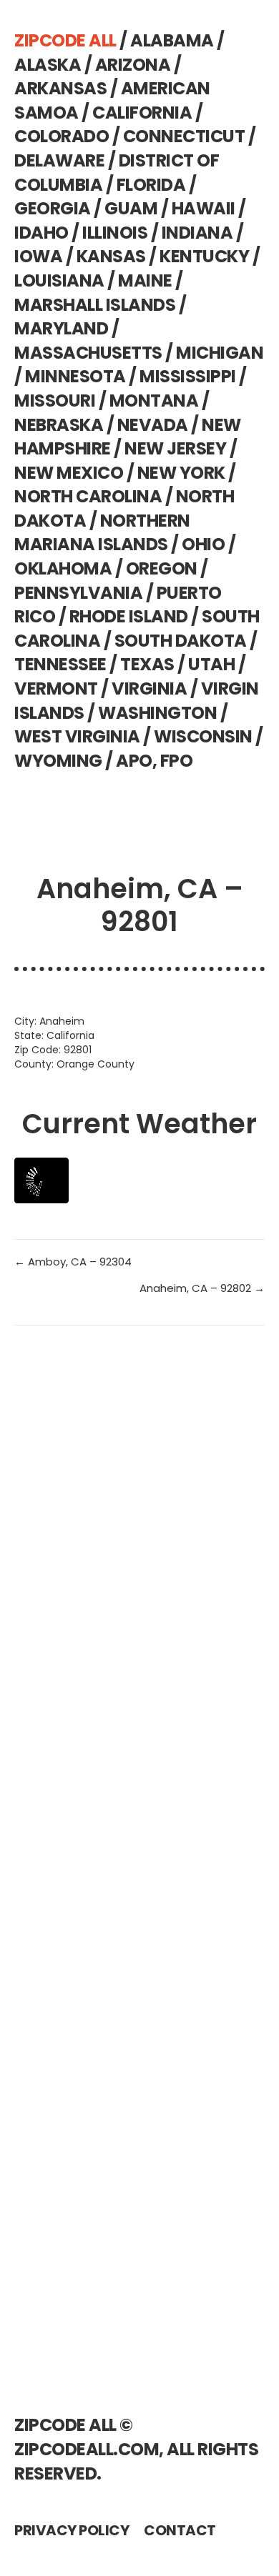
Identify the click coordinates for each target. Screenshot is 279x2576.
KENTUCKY (204, 256)
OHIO (203, 544)
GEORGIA (53, 208)
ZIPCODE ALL (65, 40)
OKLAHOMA (63, 568)
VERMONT (56, 688)
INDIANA (197, 233)
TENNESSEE (60, 664)
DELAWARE (59, 160)
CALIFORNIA (142, 113)
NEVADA (153, 425)
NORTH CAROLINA (88, 496)
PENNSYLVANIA (78, 593)
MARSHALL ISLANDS (95, 305)
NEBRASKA (59, 425)
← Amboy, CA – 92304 (73, 1262)
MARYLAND (61, 328)
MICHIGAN (220, 353)
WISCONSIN (203, 736)
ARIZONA (133, 65)
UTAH (211, 664)
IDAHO (41, 233)
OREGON (162, 568)
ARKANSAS (60, 88)
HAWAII (204, 208)
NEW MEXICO (69, 473)
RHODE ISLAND (129, 616)
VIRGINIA (149, 688)
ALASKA (48, 65)
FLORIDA (151, 185)
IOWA (38, 256)
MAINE (145, 280)
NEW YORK (181, 473)
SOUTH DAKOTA (181, 641)
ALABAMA (172, 40)
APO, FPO (154, 761)
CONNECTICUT (184, 136)
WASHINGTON (157, 713)
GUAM (131, 208)
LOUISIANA (59, 280)
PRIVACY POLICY (72, 2530)
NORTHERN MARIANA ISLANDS (102, 533)
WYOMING (58, 761)
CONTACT (180, 2530)
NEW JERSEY (175, 448)
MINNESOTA (75, 376)
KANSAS (111, 256)
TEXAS (147, 664)
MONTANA (154, 401)
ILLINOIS (115, 233)
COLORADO (62, 136)
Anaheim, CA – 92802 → (202, 1288)
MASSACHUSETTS (88, 353)
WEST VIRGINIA (77, 736)
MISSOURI (55, 401)
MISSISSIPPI (188, 376)
